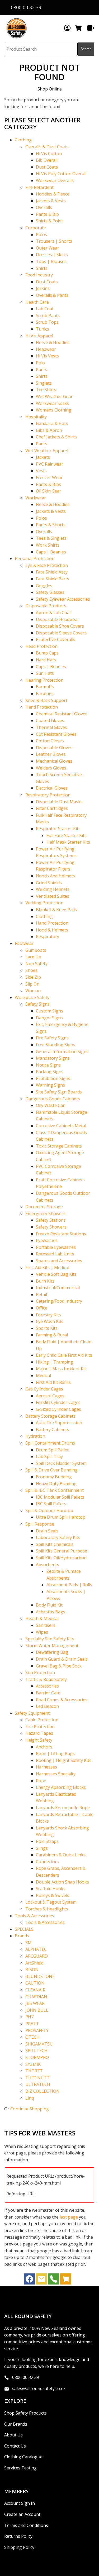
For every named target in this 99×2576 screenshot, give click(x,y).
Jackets (43, 457)
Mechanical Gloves (54, 761)
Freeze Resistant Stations (61, 1234)
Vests (41, 471)
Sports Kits (47, 1328)
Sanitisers (46, 1625)
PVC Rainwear (50, 464)
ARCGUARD (37, 1956)
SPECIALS (24, 1929)
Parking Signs (50, 1072)
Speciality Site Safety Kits (50, 1639)
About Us (13, 2435)
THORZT (34, 2071)
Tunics (43, 329)
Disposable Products (46, 606)
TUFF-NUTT (37, 2078)
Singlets (44, 383)
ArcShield (34, 1963)
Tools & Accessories (34, 1916)
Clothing (23, 140)
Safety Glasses (50, 592)
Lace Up (33, 957)
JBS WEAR (35, 2003)
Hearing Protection (44, 680)
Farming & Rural (52, 1335)
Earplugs (45, 694)
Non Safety (36, 964)
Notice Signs (48, 1065)
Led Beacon (47, 1706)
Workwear (36, 498)
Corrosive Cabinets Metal (61, 1126)
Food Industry (39, 275)
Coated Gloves (50, 720)
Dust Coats (47, 167)
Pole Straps (47, 1841)
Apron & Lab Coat (53, 613)
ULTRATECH (38, 2084)
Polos (41, 235)
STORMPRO (37, 2057)
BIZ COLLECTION (43, 2091)
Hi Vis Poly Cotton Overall (61, 174)
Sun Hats (45, 673)
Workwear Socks (52, 403)
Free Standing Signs (56, 1045)
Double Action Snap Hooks (62, 1882)
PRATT (32, 2024)
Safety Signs (37, 1004)
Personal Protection (35, 558)
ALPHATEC (36, 1949)
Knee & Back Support (46, 700)
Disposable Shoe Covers (60, 626)
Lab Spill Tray (49, 1456)
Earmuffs (45, 687)
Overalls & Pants (52, 295)
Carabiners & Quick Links (61, 1855)
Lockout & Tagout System (51, 1902)
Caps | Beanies (51, 552)
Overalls (44, 207)
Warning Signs (50, 1085)
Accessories (47, 1686)
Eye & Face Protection (47, 565)
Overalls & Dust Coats (47, 147)
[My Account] (67, 28)
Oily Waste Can (51, 1105)
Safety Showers (51, 1227)
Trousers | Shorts (54, 241)
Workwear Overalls (55, 180)
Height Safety (39, 1740)
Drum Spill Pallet (52, 1450)
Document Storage (44, 1207)
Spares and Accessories (59, 1261)
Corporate (36, 228)
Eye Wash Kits (50, 1321)
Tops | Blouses (51, 261)
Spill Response (40, 1524)
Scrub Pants (48, 316)
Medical (43, 1375)
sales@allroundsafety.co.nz (39, 2388)
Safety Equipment (32, 1713)
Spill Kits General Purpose (62, 1551)
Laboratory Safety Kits (58, 1537)
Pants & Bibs (48, 484)
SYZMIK (33, 2064)
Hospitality (36, 417)
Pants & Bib (47, 214)
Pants (42, 370)
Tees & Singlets (51, 538)
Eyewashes (47, 1240)
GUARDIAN (36, 1997)
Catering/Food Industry (59, 1301)
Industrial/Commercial (58, 1288)
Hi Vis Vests (47, 356)
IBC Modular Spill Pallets (60, 1497)
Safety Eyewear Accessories (63, 599)
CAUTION (35, 1983)
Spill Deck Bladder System (61, 1463)
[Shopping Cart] (79, 28)
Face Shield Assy (52, 572)
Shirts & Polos (50, 221)
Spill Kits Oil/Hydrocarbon (61, 1558)
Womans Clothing (54, 410)
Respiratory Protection (48, 795)
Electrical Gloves (52, 788)
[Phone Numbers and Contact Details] (54, 2280)
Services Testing (20, 2468)
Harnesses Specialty (56, 1774)
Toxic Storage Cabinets (59, 1146)
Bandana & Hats (52, 423)
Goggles (44, 586)
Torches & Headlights (47, 1909)
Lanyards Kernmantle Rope (63, 1808)
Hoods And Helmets (55, 876)
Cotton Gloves (50, 741)
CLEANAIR (35, 1990)
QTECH (32, 2037)
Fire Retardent (39, 187)
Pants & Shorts (51, 525)
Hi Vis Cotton (49, 154)
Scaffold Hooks (51, 1889)
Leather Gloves (51, 754)
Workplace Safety (32, 997)
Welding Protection (44, 903)
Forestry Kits (48, 1315)
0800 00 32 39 (26, 2377)
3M (29, 1943)
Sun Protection (40, 1672)
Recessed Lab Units (55, 1254)
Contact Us (15, 2446)
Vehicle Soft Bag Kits (56, 1274)
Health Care (37, 302)
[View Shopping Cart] (66, 2280)
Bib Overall (47, 160)
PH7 (29, 2017)
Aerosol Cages (50, 1396)
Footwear (24, 943)
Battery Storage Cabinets (50, 1416)
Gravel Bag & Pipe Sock (59, 1666)
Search (86, 49)
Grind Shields (49, 883)
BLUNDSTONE (40, 1976)
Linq (30, 2098)
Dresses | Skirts (52, 255)
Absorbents (48, 1565)
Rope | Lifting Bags (55, 1753)
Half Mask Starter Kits (68, 842)
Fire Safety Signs (52, 1038)
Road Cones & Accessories (62, 1700)
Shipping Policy (19, 2547)
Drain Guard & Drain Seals (62, 1659)
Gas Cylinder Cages (44, 1389)
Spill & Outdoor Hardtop (49, 1511)
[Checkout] (91, 28)
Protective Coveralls (56, 639)
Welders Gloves (51, 768)
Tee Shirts (46, 390)
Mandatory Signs (53, 1058)
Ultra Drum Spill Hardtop (61, 1517)
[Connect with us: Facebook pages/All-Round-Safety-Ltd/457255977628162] (29, 2280)
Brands (22, 1936)
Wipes (42, 1632)
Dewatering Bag (52, 1652)
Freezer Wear (49, 477)
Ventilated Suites (53, 896)
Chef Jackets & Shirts (56, 437)
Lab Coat (45, 309)
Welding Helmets (53, 889)
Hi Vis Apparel (39, 336)
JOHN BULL (37, 2010)
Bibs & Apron (49, 430)
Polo (40, 363)
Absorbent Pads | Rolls (69, 1585)
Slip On (32, 984)
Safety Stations (51, 1220)
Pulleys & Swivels (53, 1895)
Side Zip (33, 977)
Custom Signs (49, 1011)
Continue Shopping (30, 2109)
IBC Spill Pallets (51, 1504)
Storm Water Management (52, 1646)
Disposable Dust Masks (59, 802)
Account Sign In (20, 2503)
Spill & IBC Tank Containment (55, 1490)
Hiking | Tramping (55, 1362)
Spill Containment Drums (50, 1443)
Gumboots (36, 950)
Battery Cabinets (53, 1430)
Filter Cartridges (52, 808)
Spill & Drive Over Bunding (51, 1470)
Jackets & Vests (51, 201)
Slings (42, 1848)
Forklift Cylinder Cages (58, 1402)
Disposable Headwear (58, 619)
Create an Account (22, 2514)
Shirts (42, 268)
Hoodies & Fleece (53, 194)
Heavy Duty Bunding (56, 1484)
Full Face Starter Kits (67, 835)
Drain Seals (47, 1531)
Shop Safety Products (25, 2413)
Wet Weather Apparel (47, 451)
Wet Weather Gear (54, 396)
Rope (41, 1781)
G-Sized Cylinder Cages (58, 1409)
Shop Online (50, 89)
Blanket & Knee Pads (56, 910)
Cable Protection (42, 1720)
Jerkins (43, 288)
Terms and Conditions (26, 2525)
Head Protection (41, 646)
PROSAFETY (37, 2030)
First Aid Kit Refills (53, 1382)
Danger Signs (49, 1018)
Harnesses (46, 1767)
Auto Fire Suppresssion (59, 1423)
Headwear (46, 349)
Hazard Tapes (39, 1733)
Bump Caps (47, 653)
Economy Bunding (54, 1477)
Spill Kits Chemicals (55, 1544)
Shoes (31, 970)
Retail (41, 1294)
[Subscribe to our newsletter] (41, 2280)
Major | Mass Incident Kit (61, 1369)
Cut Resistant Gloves (56, 734)
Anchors (44, 1747)
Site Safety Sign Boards (59, 1092)
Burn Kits (45, 1281)
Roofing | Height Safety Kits (64, 1760)
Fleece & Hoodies (53, 342)
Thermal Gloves (51, 727)
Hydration (35, 1436)
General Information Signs (62, 1052)
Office (42, 1308)
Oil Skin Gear (49, 491)
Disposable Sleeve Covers (61, 633)
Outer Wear (48, 248)
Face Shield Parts (53, 579)
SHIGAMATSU (39, 2044)
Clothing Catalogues (24, 2457)
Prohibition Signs (53, 1078)
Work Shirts (48, 545)
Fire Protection (40, 1727)
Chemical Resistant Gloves (62, 714)
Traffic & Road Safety (46, 1679)
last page (69, 2217)
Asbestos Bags (51, 1612)
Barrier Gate (48, 1693)
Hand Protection (42, 707)
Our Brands (16, 2424)
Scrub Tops (47, 322)
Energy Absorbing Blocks (61, 1787)
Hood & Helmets (52, 930)
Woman (33, 991)
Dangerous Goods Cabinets (53, 1099)
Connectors (47, 1862)
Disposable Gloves (54, 748)
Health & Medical (42, 1618)
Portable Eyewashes (56, 1247)
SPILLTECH (36, 2051)
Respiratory (48, 936)
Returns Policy (18, 2536)
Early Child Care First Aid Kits (64, 1355)
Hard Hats (46, 660)
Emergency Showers (45, 1213)
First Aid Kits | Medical (47, 1268)
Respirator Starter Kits (58, 829)
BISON (32, 1970)
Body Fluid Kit (49, 1605)
